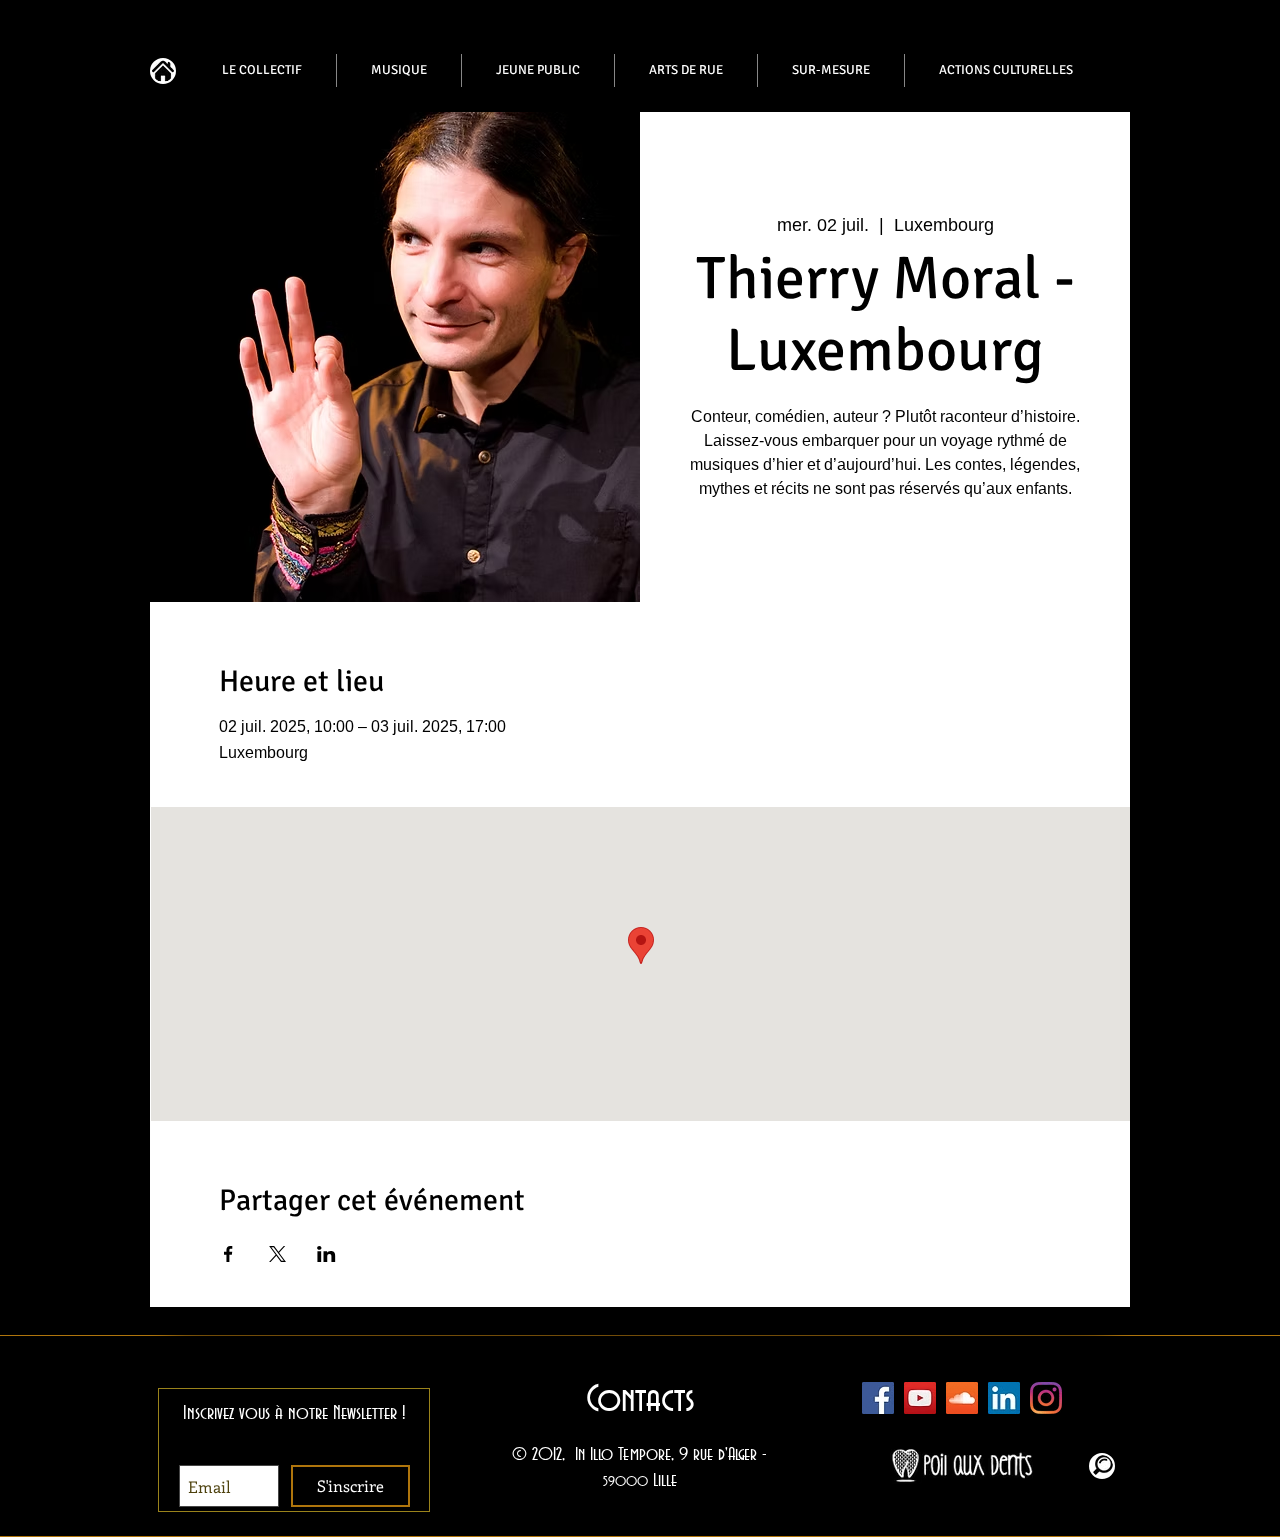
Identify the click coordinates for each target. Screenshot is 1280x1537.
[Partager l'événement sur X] (277, 1254)
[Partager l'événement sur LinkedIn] (326, 1254)
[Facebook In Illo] (878, 1398)
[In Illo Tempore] (1004, 1398)
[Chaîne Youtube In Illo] (920, 1398)
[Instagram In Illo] (1046, 1398)
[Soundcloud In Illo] (962, 1398)
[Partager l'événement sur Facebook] (228, 1254)
